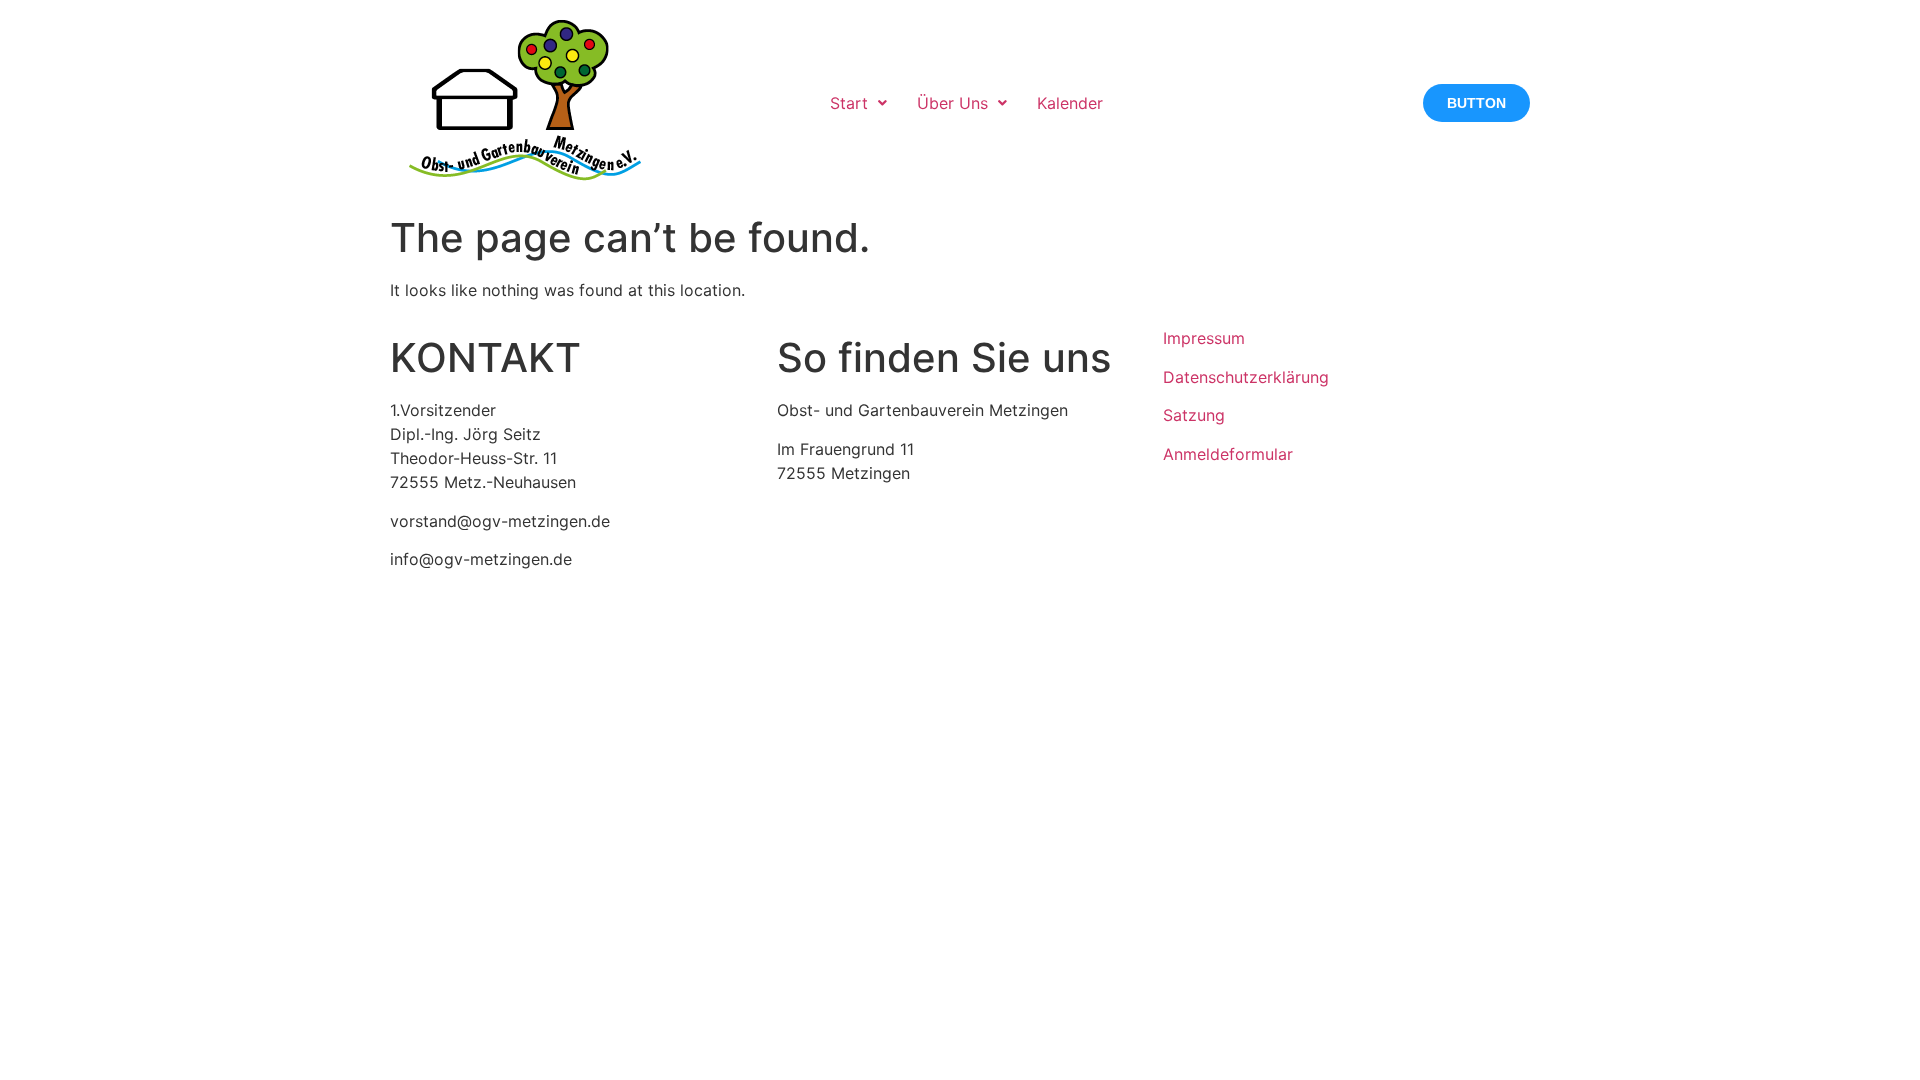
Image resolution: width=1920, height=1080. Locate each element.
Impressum (1204, 338)
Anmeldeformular (1228, 454)
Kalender (1070, 103)
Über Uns (952, 103)
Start (849, 103)
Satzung (1194, 415)
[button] (858, 103)
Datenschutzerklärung (1246, 377)
